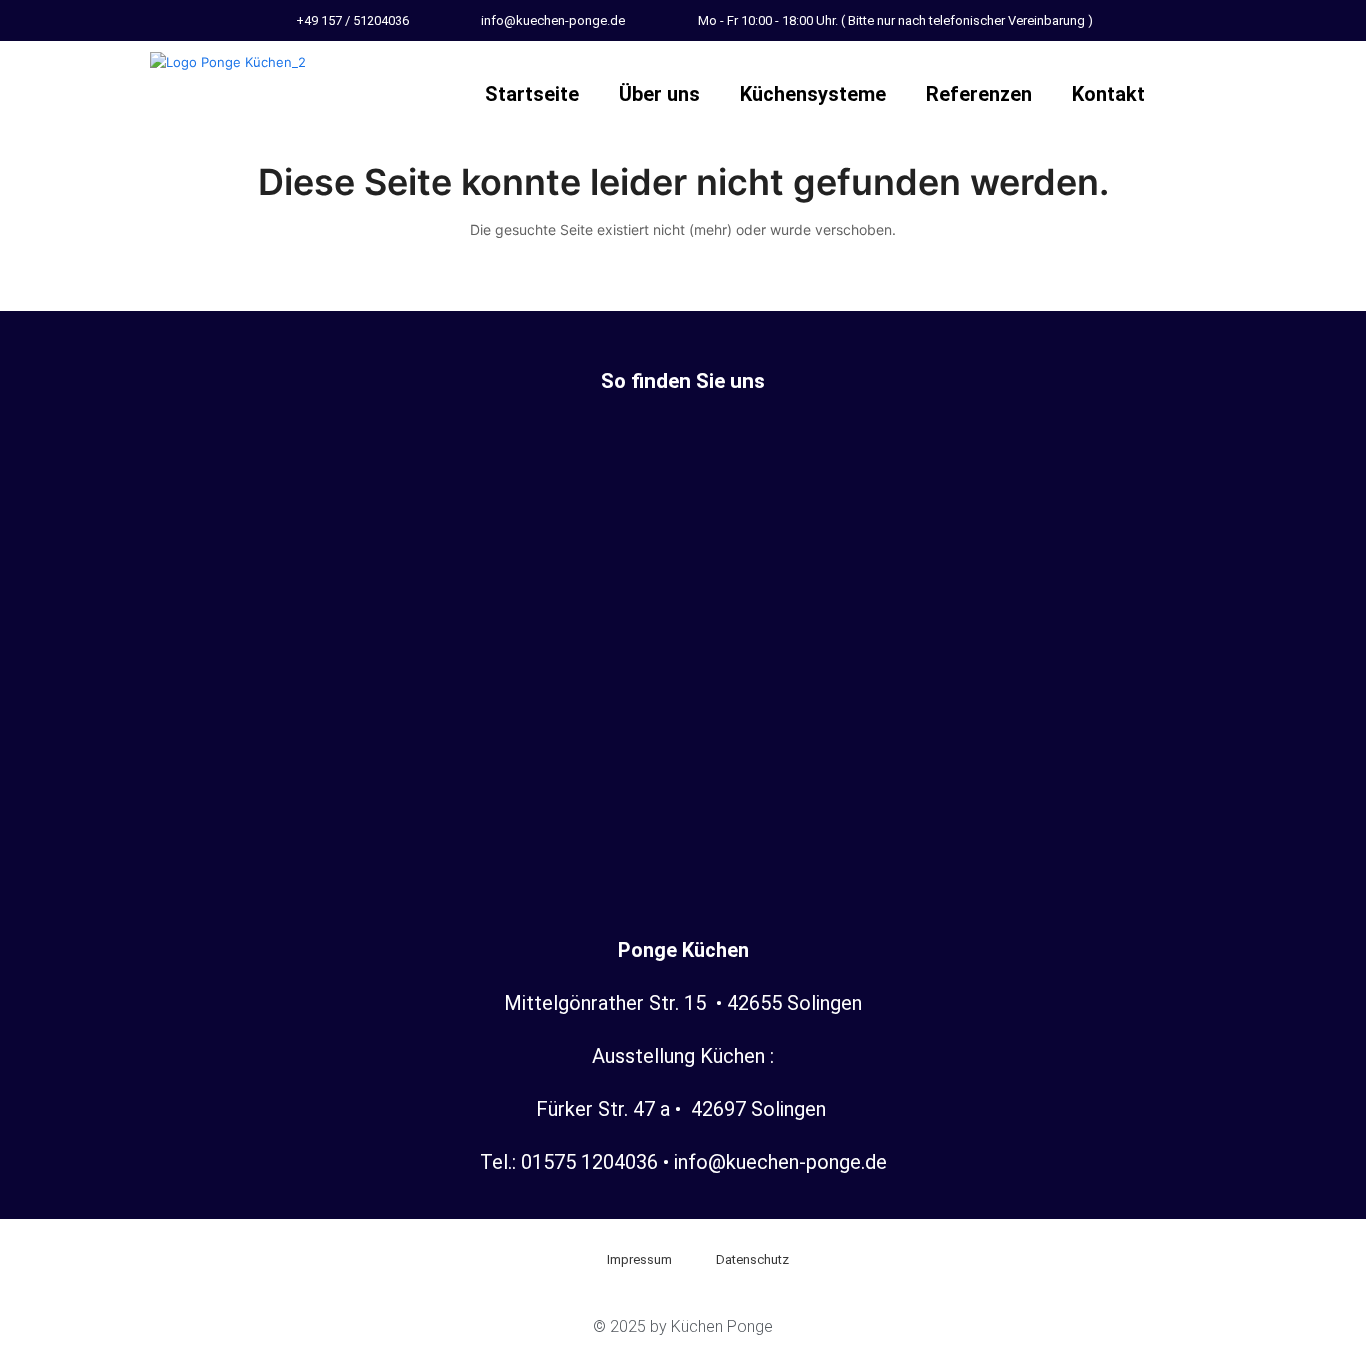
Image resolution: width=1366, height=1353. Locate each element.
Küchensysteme (813, 94)
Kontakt (1108, 94)
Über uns (659, 94)
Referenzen (979, 94)
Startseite (532, 94)
